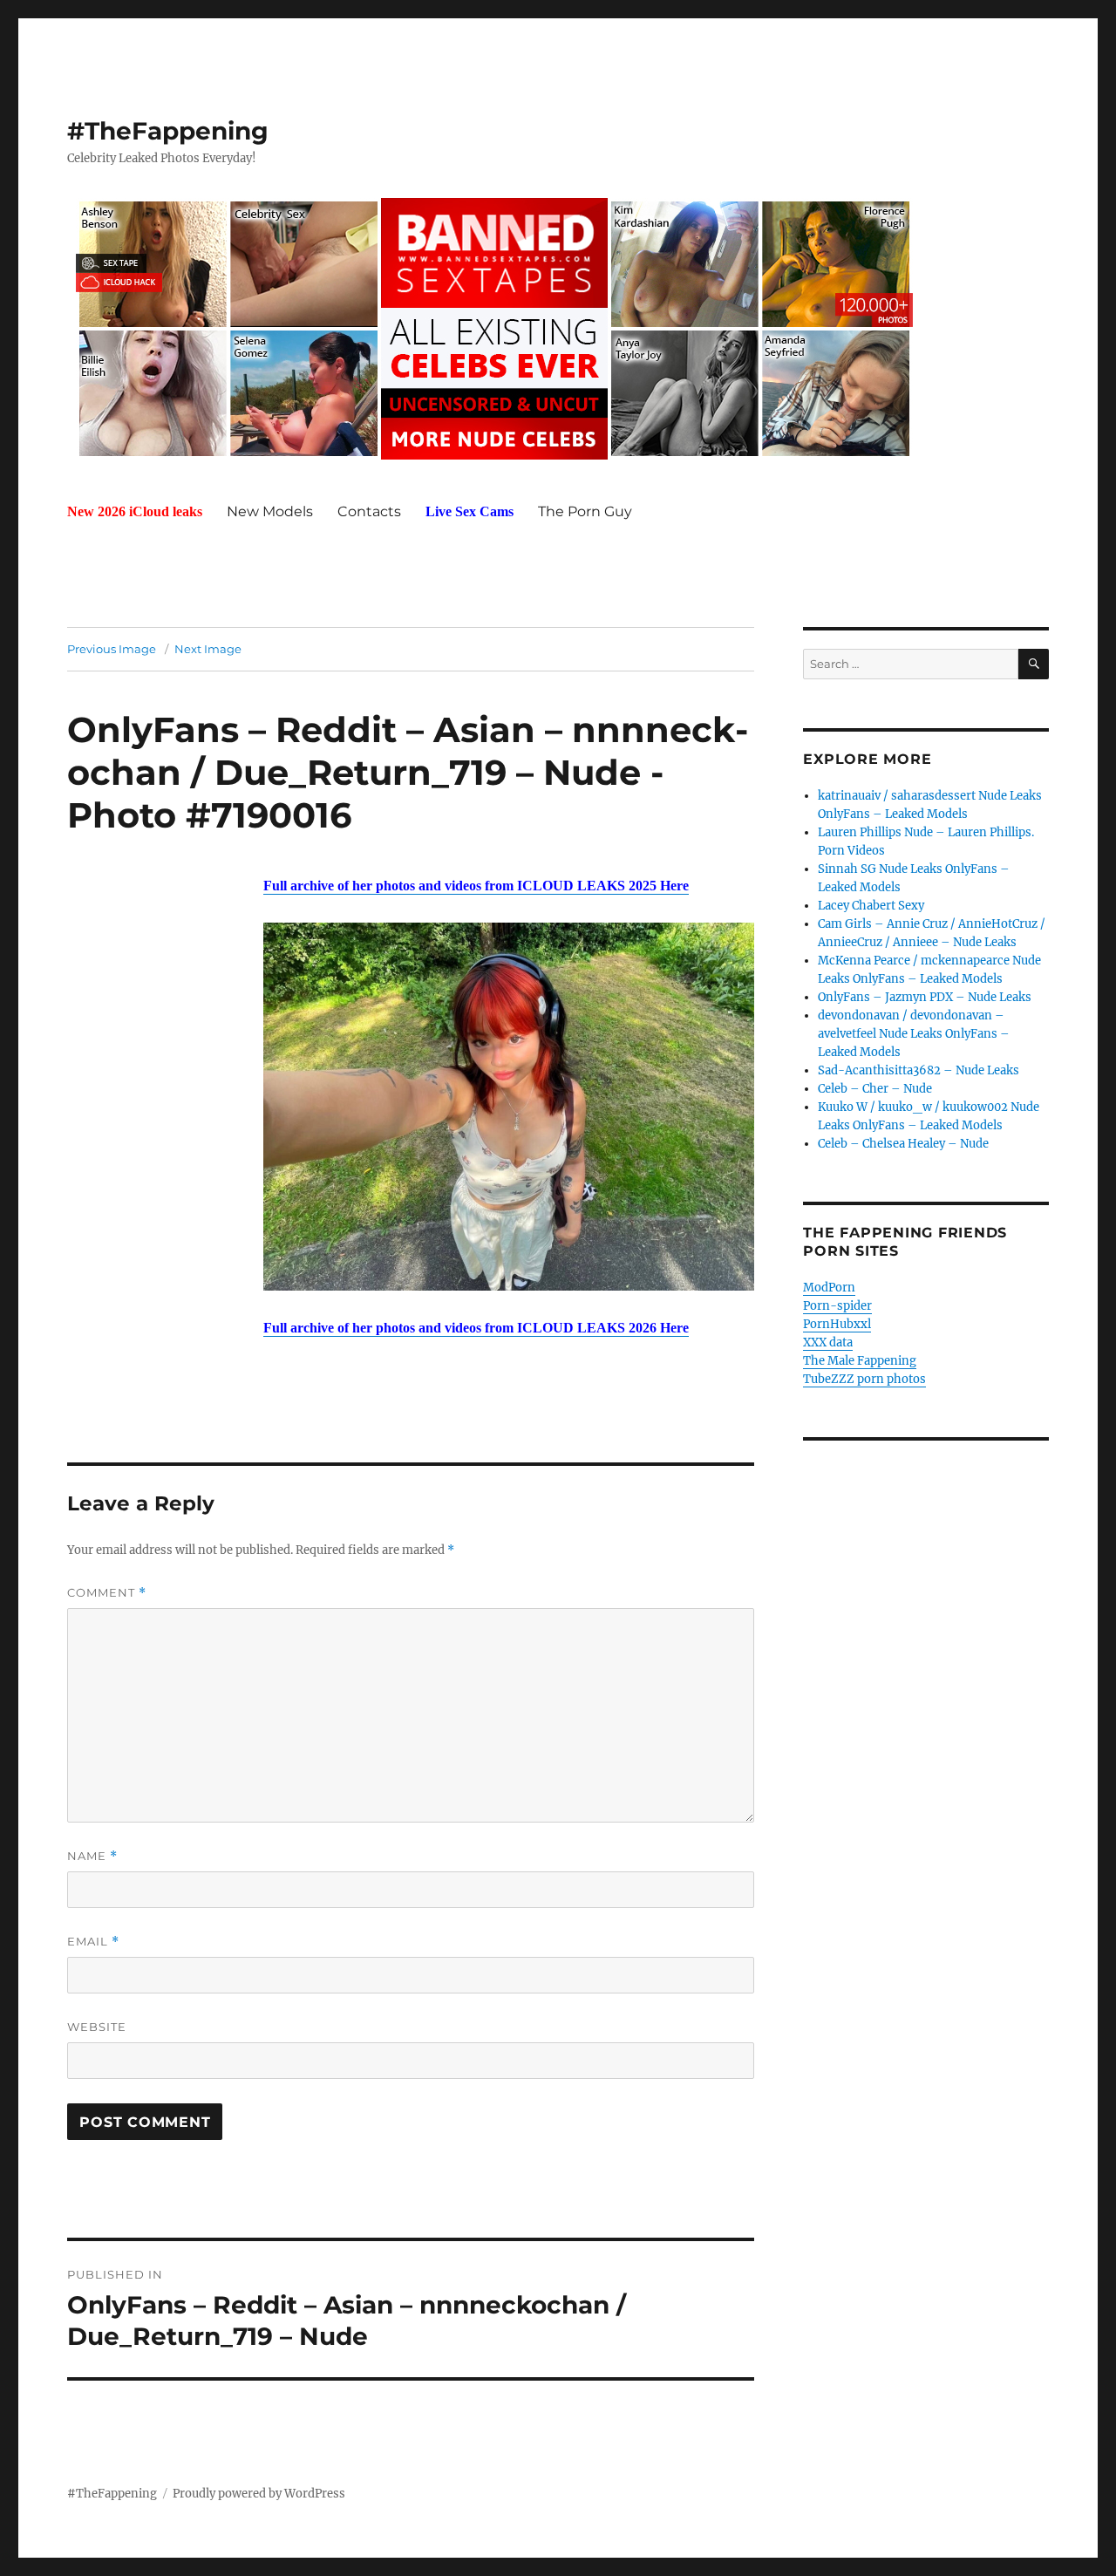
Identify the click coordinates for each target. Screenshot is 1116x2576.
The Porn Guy (585, 511)
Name (92, 1856)
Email (93, 1942)
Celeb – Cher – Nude (875, 1089)
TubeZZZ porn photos (864, 1379)
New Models (270, 511)
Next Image (208, 649)
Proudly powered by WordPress (259, 2494)
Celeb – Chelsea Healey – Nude (903, 1144)
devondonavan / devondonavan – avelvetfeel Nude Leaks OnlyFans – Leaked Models (914, 1034)
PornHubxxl (837, 1324)
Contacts (369, 511)
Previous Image (112, 649)
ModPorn (829, 1288)
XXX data (828, 1343)
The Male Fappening (860, 1361)
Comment (107, 1593)
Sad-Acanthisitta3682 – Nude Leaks (919, 1070)
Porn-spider (837, 1306)
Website (97, 2027)
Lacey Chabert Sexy (871, 906)
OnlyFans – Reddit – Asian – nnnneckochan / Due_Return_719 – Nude (408, 751)
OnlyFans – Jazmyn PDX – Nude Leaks (925, 997)
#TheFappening (168, 131)
